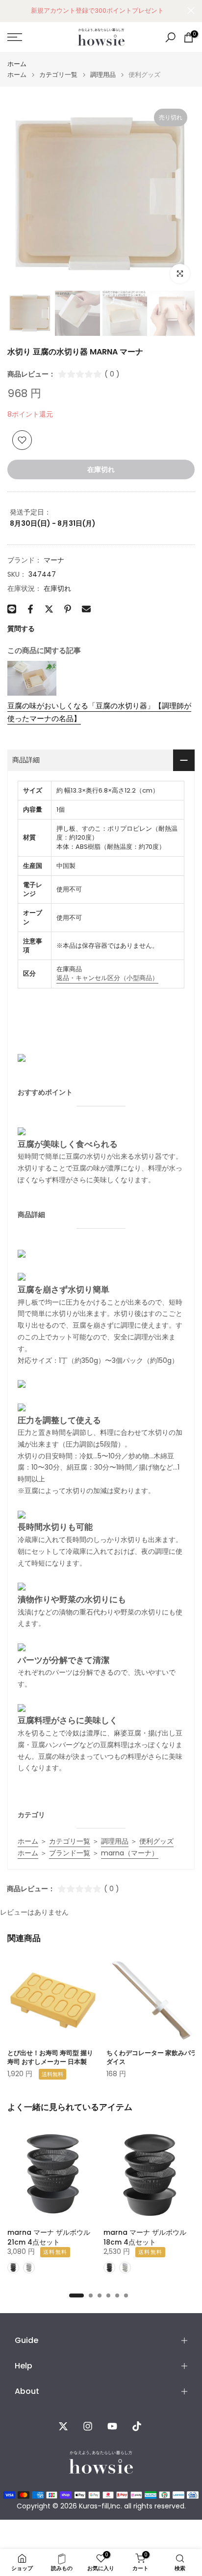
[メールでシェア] (86, 609)
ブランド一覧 (70, 1853)
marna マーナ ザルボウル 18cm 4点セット (145, 2237)
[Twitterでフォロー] (63, 2426)
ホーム (17, 64)
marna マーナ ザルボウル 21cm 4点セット (49, 2237)
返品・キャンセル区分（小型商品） (107, 978)
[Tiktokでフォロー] (137, 2426)
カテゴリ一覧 (58, 75)
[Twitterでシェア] (49, 609)
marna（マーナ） (130, 1853)
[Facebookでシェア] (30, 609)
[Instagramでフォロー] (88, 2426)
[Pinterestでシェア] (68, 609)
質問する (21, 629)
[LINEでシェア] (12, 609)
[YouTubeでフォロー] (112, 2426)
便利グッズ (156, 1841)
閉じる (191, 11)
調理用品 (103, 75)
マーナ (54, 560)
